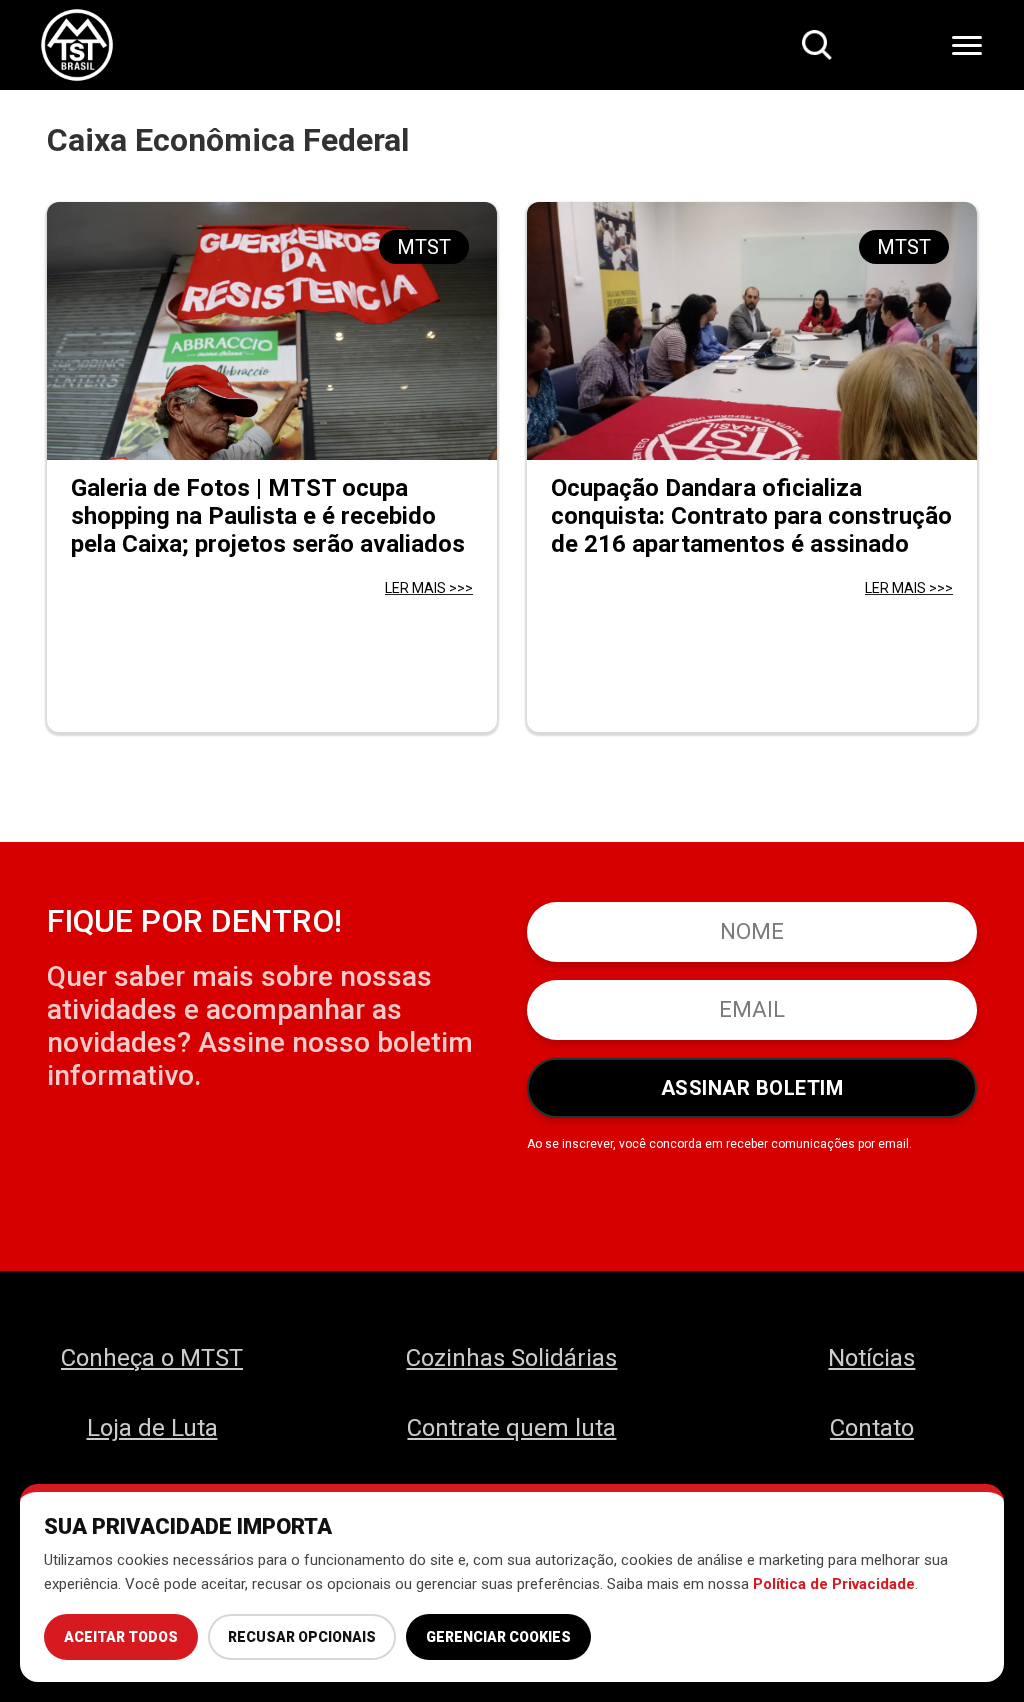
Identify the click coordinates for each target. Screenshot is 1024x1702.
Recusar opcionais (302, 1637)
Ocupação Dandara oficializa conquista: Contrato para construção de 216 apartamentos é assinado (751, 516)
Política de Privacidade (834, 1584)
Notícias (871, 1358)
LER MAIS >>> (429, 588)
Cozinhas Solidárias (511, 1358)
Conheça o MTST (152, 1358)
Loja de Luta (152, 1428)
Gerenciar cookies (498, 1637)
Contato (872, 1428)
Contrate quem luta (511, 1428)
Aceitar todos (121, 1637)
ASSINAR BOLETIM (752, 1088)
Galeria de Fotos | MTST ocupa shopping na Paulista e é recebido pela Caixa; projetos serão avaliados (268, 516)
